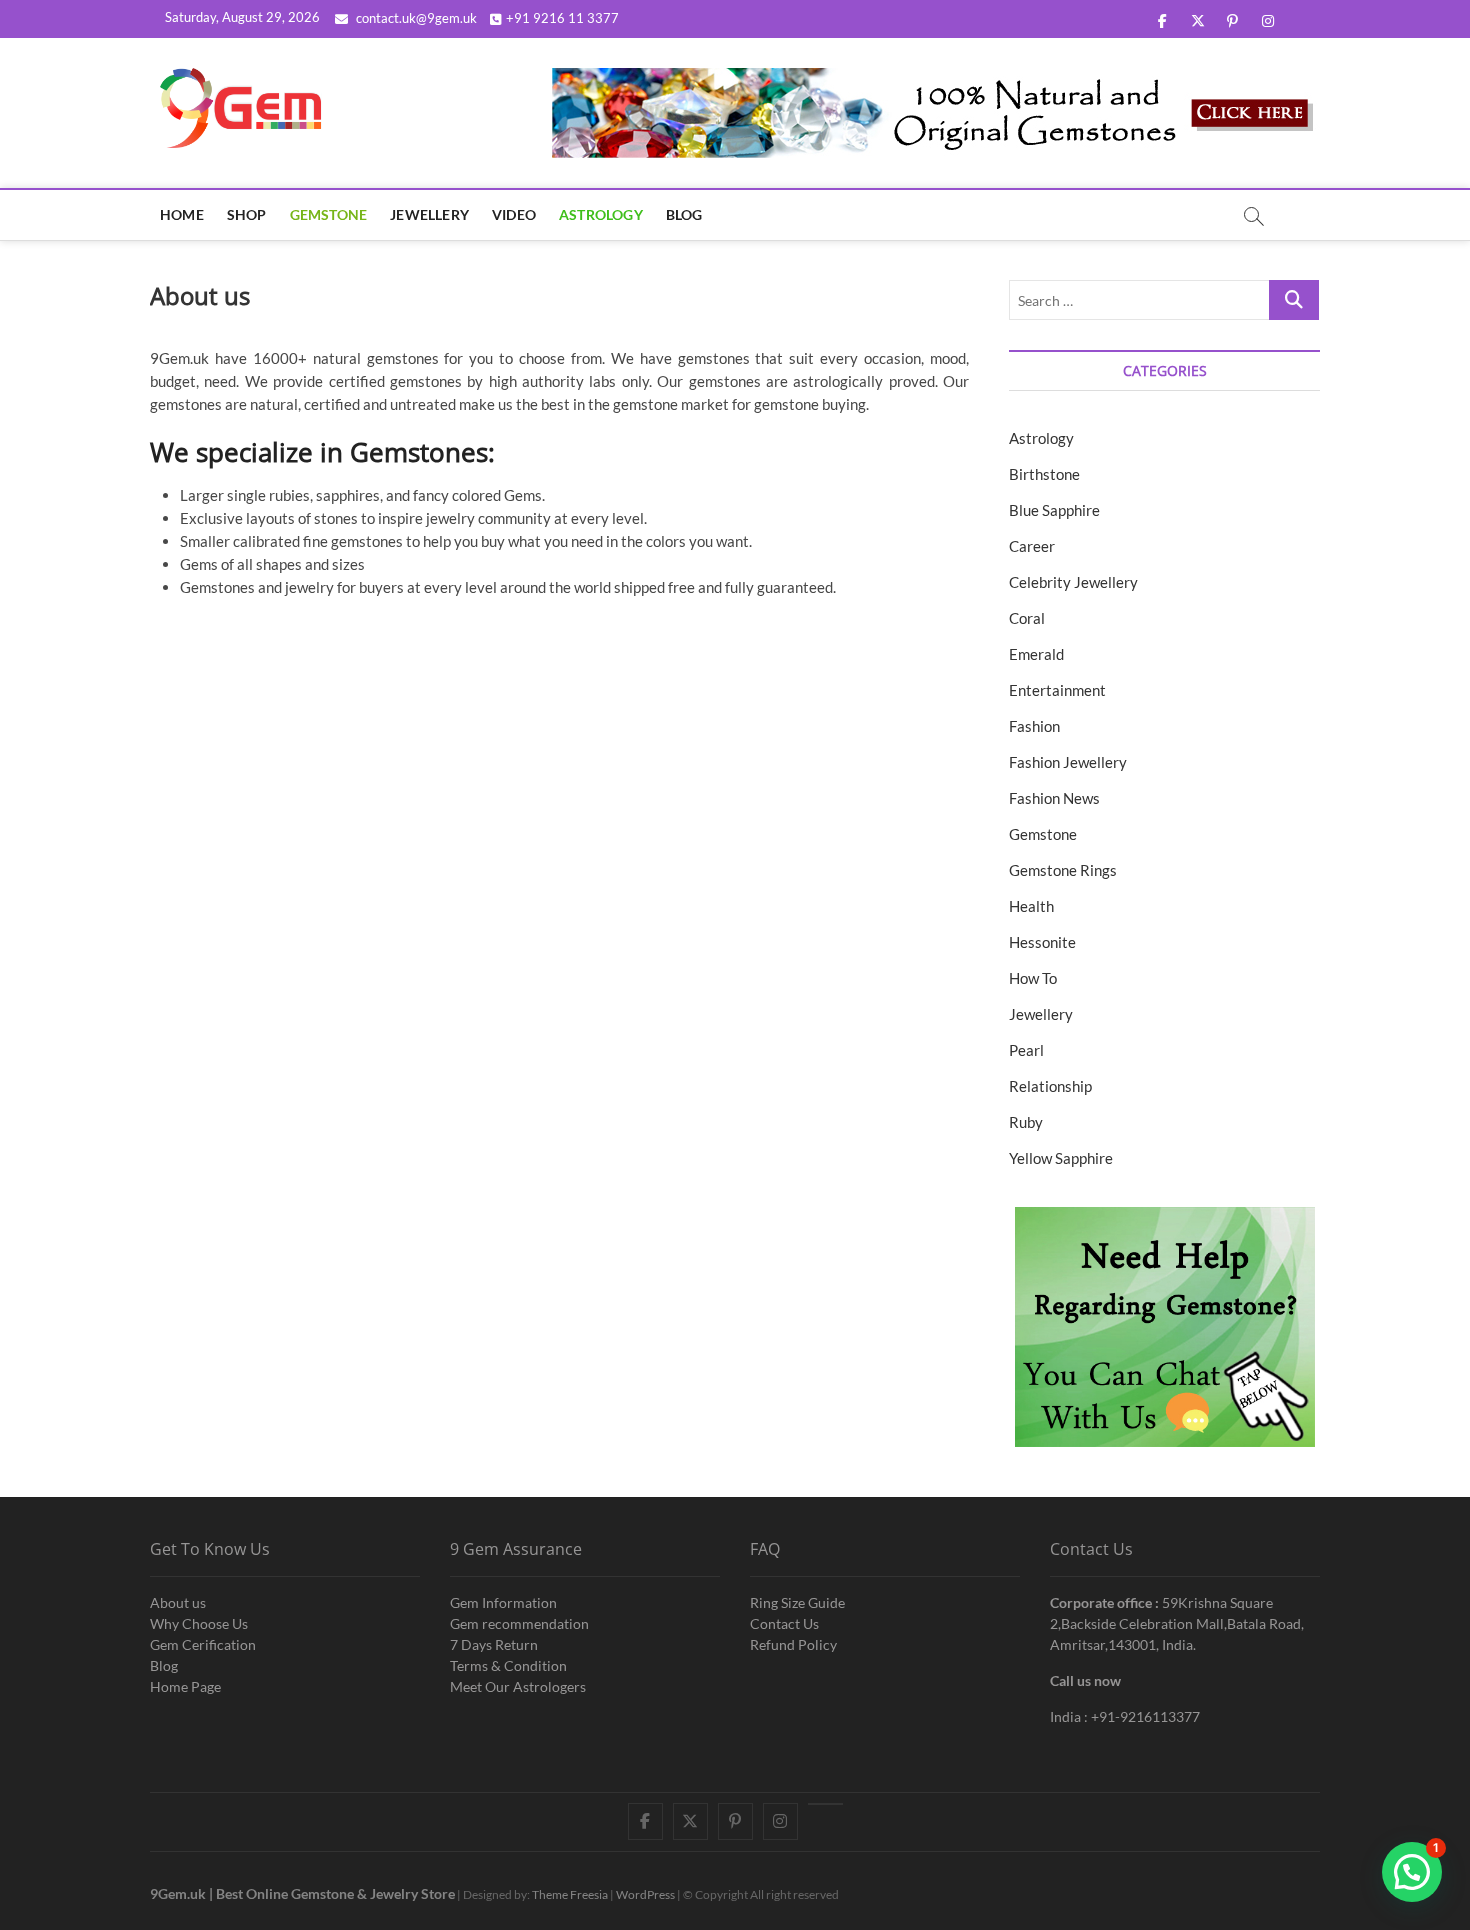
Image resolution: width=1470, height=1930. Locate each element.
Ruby (1026, 1122)
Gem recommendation (519, 1623)
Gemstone (329, 214)
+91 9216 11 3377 (562, 18)
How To (1033, 978)
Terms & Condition (508, 1665)
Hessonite (1042, 942)
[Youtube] (825, 1804)
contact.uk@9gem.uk (415, 18)
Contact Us (784, 1623)
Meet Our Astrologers (518, 1686)
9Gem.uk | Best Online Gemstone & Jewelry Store (302, 1893)
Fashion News (1054, 798)
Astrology (601, 214)
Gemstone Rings (1063, 870)
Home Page (185, 1686)
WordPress (645, 1894)
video (514, 214)
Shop (247, 214)
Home (182, 214)
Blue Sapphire (1054, 510)
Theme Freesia (570, 1894)
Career (1032, 546)
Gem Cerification (203, 1644)
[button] (1412, 1872)
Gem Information (503, 1602)
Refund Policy (793, 1644)
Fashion (1034, 726)
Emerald (1036, 654)
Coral (1027, 618)
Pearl (1026, 1050)
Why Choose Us (199, 1623)
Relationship (1050, 1086)
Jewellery (429, 214)
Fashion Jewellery (1068, 762)
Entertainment (1057, 690)
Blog (684, 214)
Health (1031, 906)
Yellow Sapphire (1061, 1158)
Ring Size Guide (797, 1602)
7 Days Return (494, 1644)
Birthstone (1044, 474)
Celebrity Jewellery (1073, 582)
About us (178, 1602)
